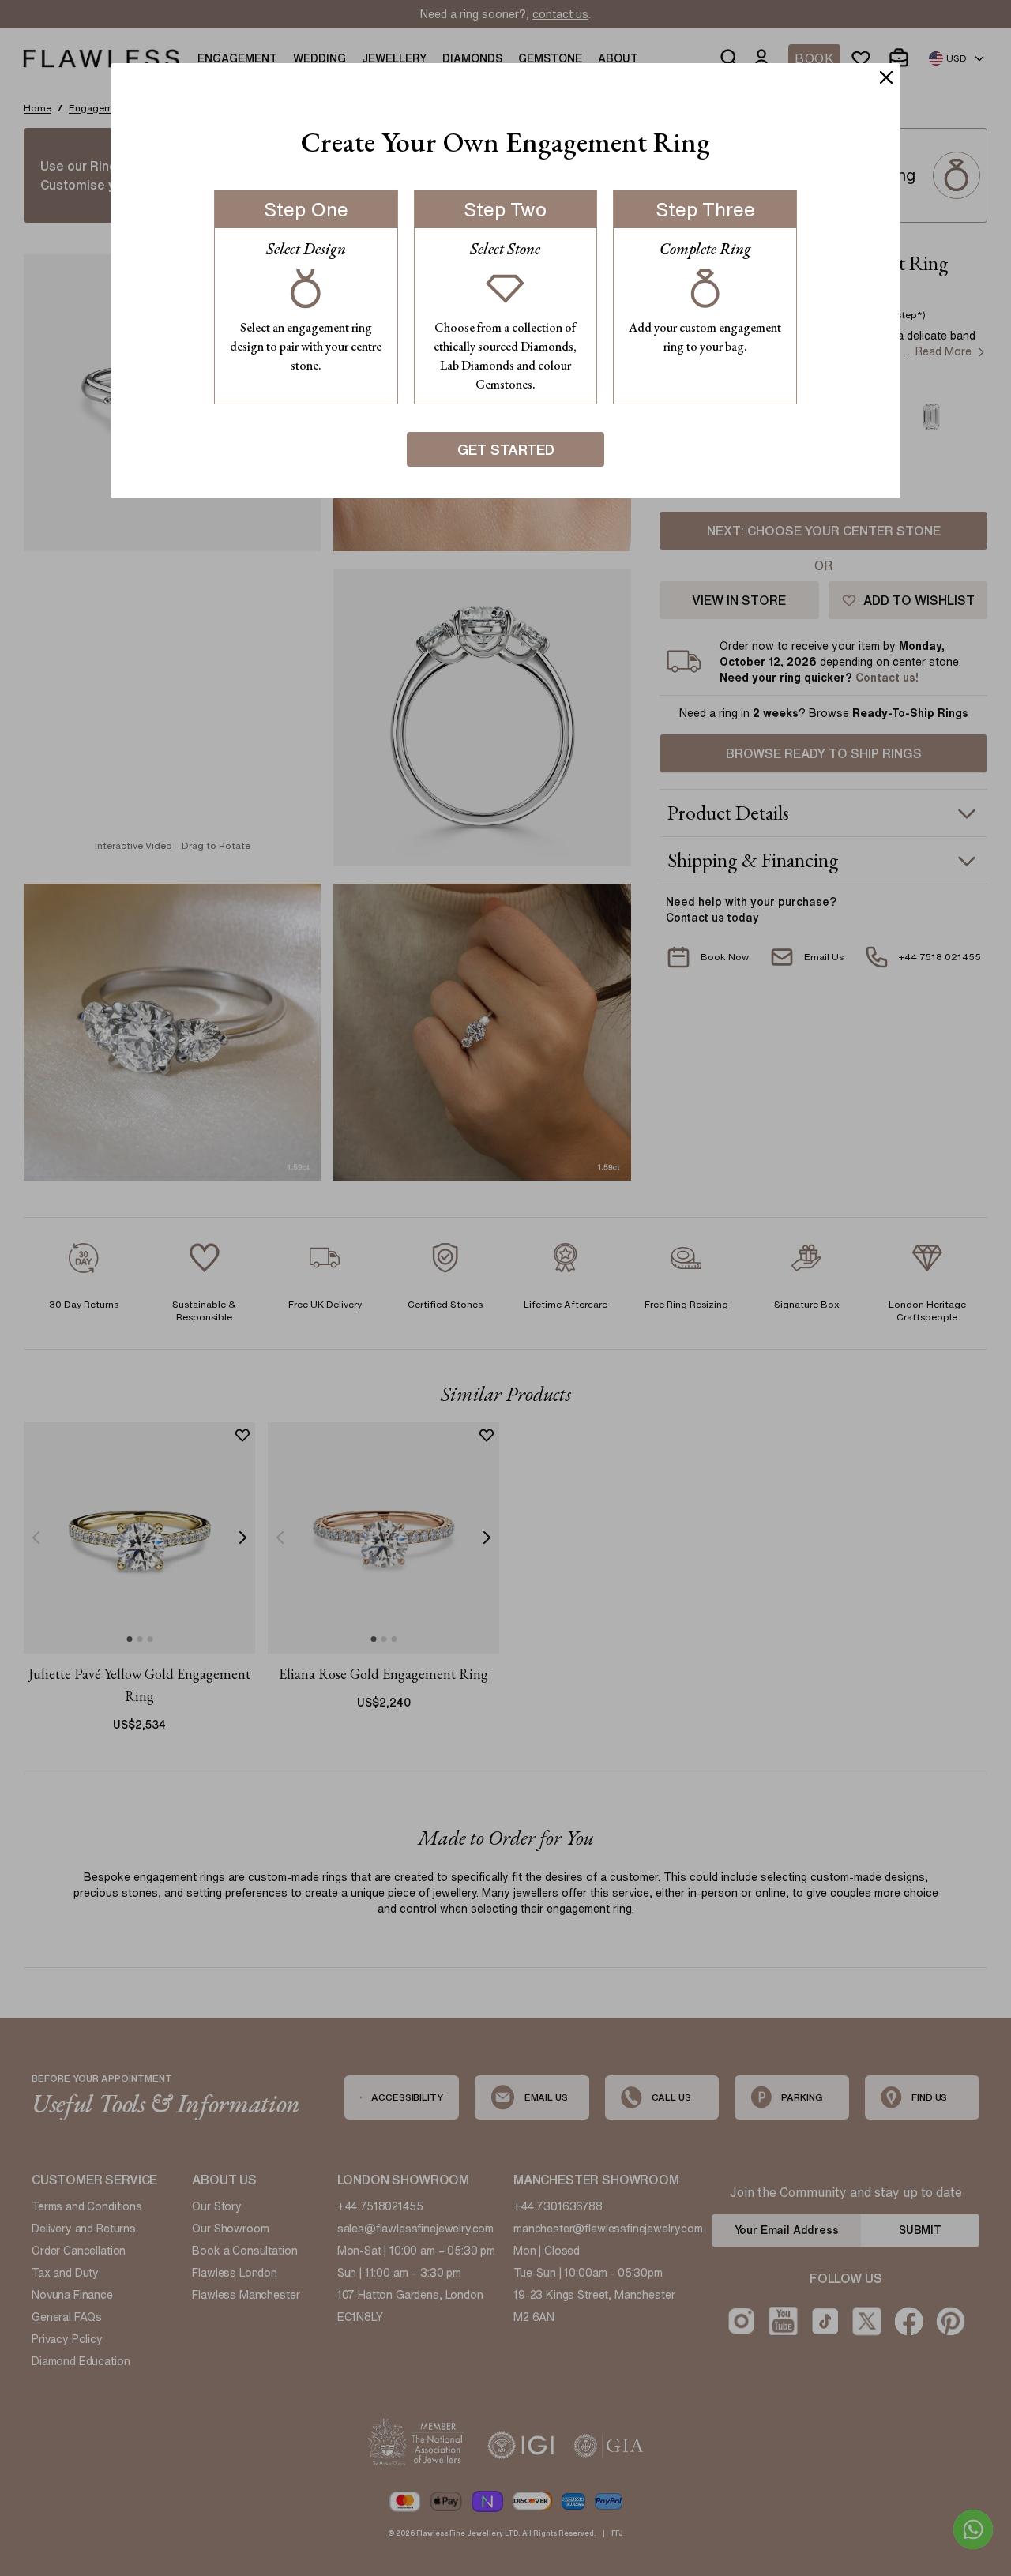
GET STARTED (506, 449)
